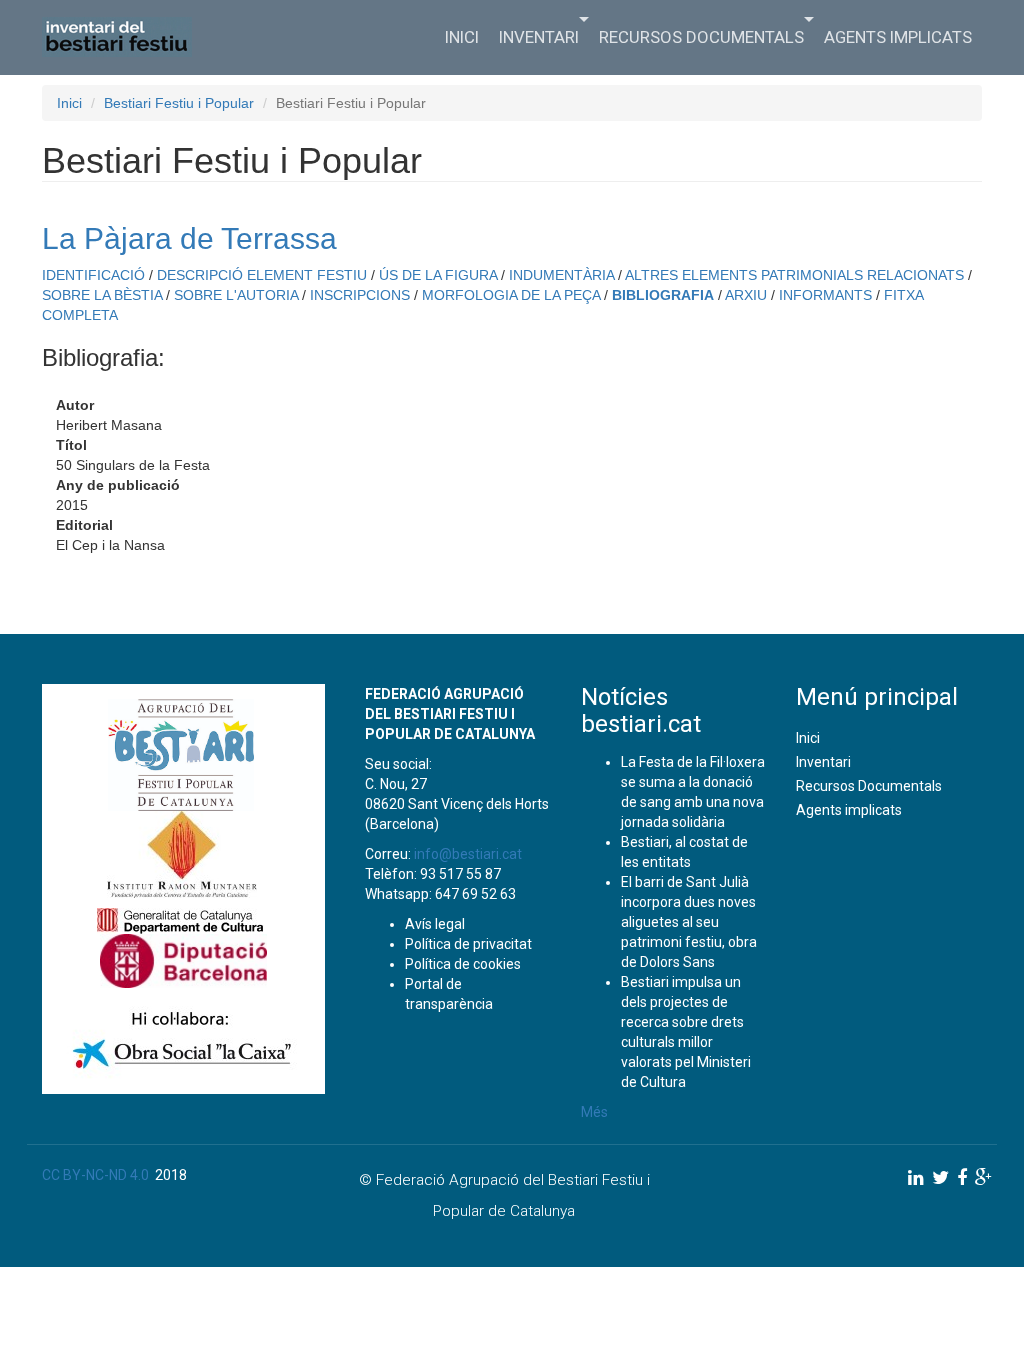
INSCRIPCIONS (360, 295)
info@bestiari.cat (468, 854)
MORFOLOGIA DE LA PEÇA (511, 295)
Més (594, 1112)
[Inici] (124, 37)
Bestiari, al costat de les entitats (684, 852)
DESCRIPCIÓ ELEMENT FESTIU (262, 275)
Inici (462, 37)
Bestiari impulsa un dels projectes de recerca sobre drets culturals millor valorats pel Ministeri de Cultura (686, 1032)
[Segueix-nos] (916, 1177)
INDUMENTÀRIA (561, 275)
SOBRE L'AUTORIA (236, 295)
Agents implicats (898, 37)
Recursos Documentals (701, 37)
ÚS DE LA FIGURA (438, 275)
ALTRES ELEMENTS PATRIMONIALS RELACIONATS (794, 275)
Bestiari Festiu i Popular (179, 103)
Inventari (539, 37)
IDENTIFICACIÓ (93, 275)
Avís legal (435, 924)
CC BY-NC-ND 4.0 (95, 1175)
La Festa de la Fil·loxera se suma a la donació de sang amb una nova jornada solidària (693, 792)
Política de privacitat (468, 944)
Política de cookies (463, 964)
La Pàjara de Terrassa (189, 238)
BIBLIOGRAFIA (663, 295)
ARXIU (746, 295)
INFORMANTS (825, 295)
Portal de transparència (449, 994)
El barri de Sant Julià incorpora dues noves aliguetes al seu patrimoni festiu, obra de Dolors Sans (689, 922)
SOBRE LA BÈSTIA (102, 295)
